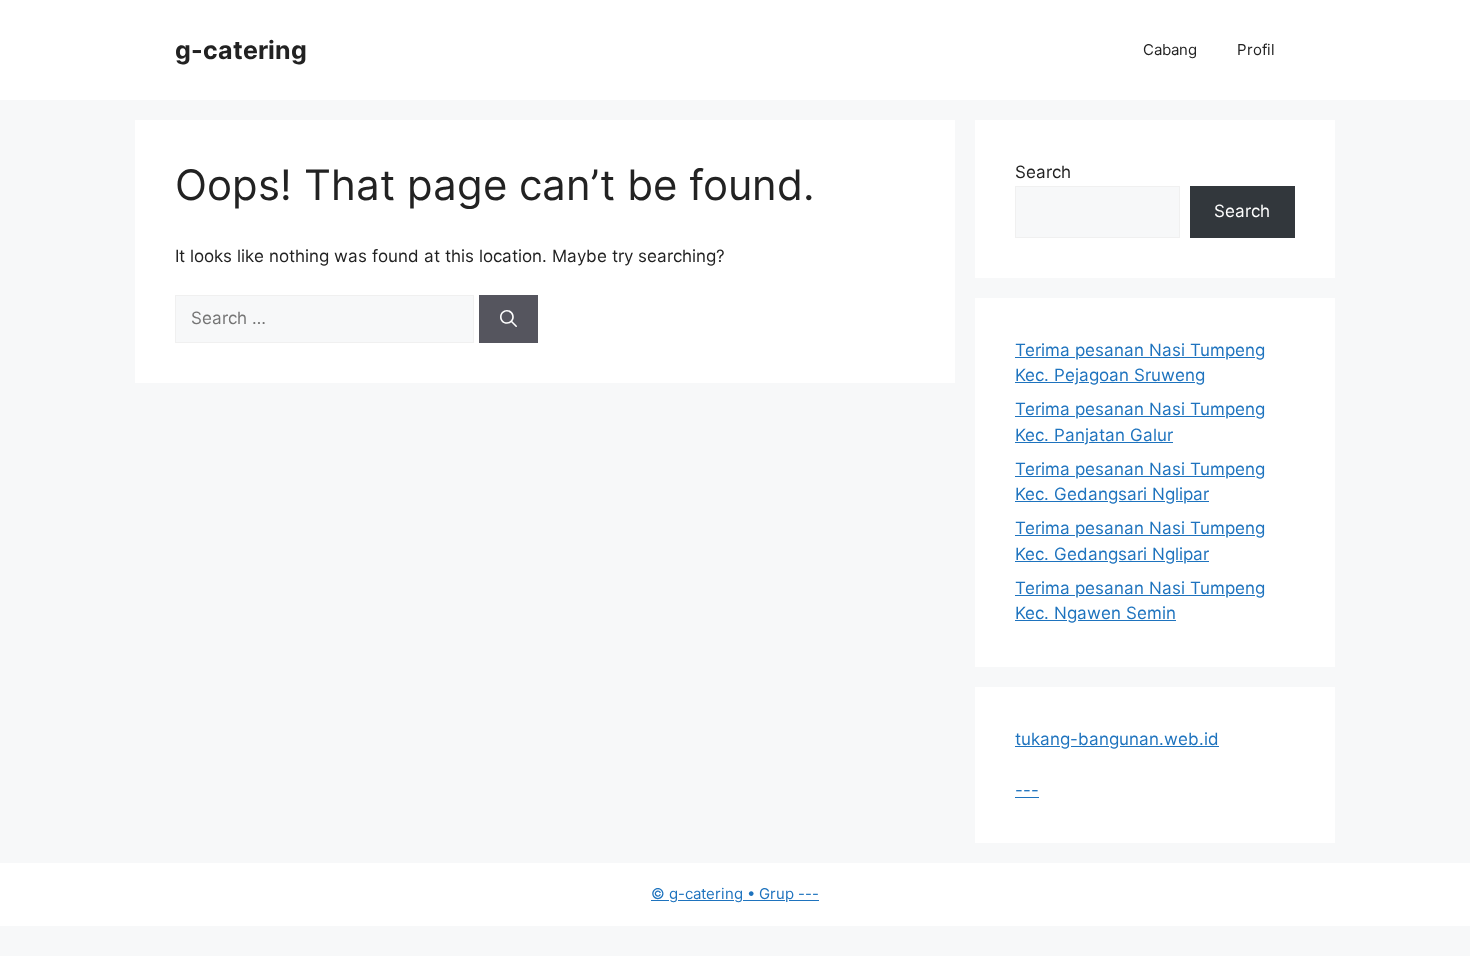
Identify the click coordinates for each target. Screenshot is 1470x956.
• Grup (724, 893)
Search (1043, 172)
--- (1027, 790)
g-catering (241, 50)
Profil (1256, 49)
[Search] (508, 319)
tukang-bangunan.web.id (1117, 739)
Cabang (1170, 49)
